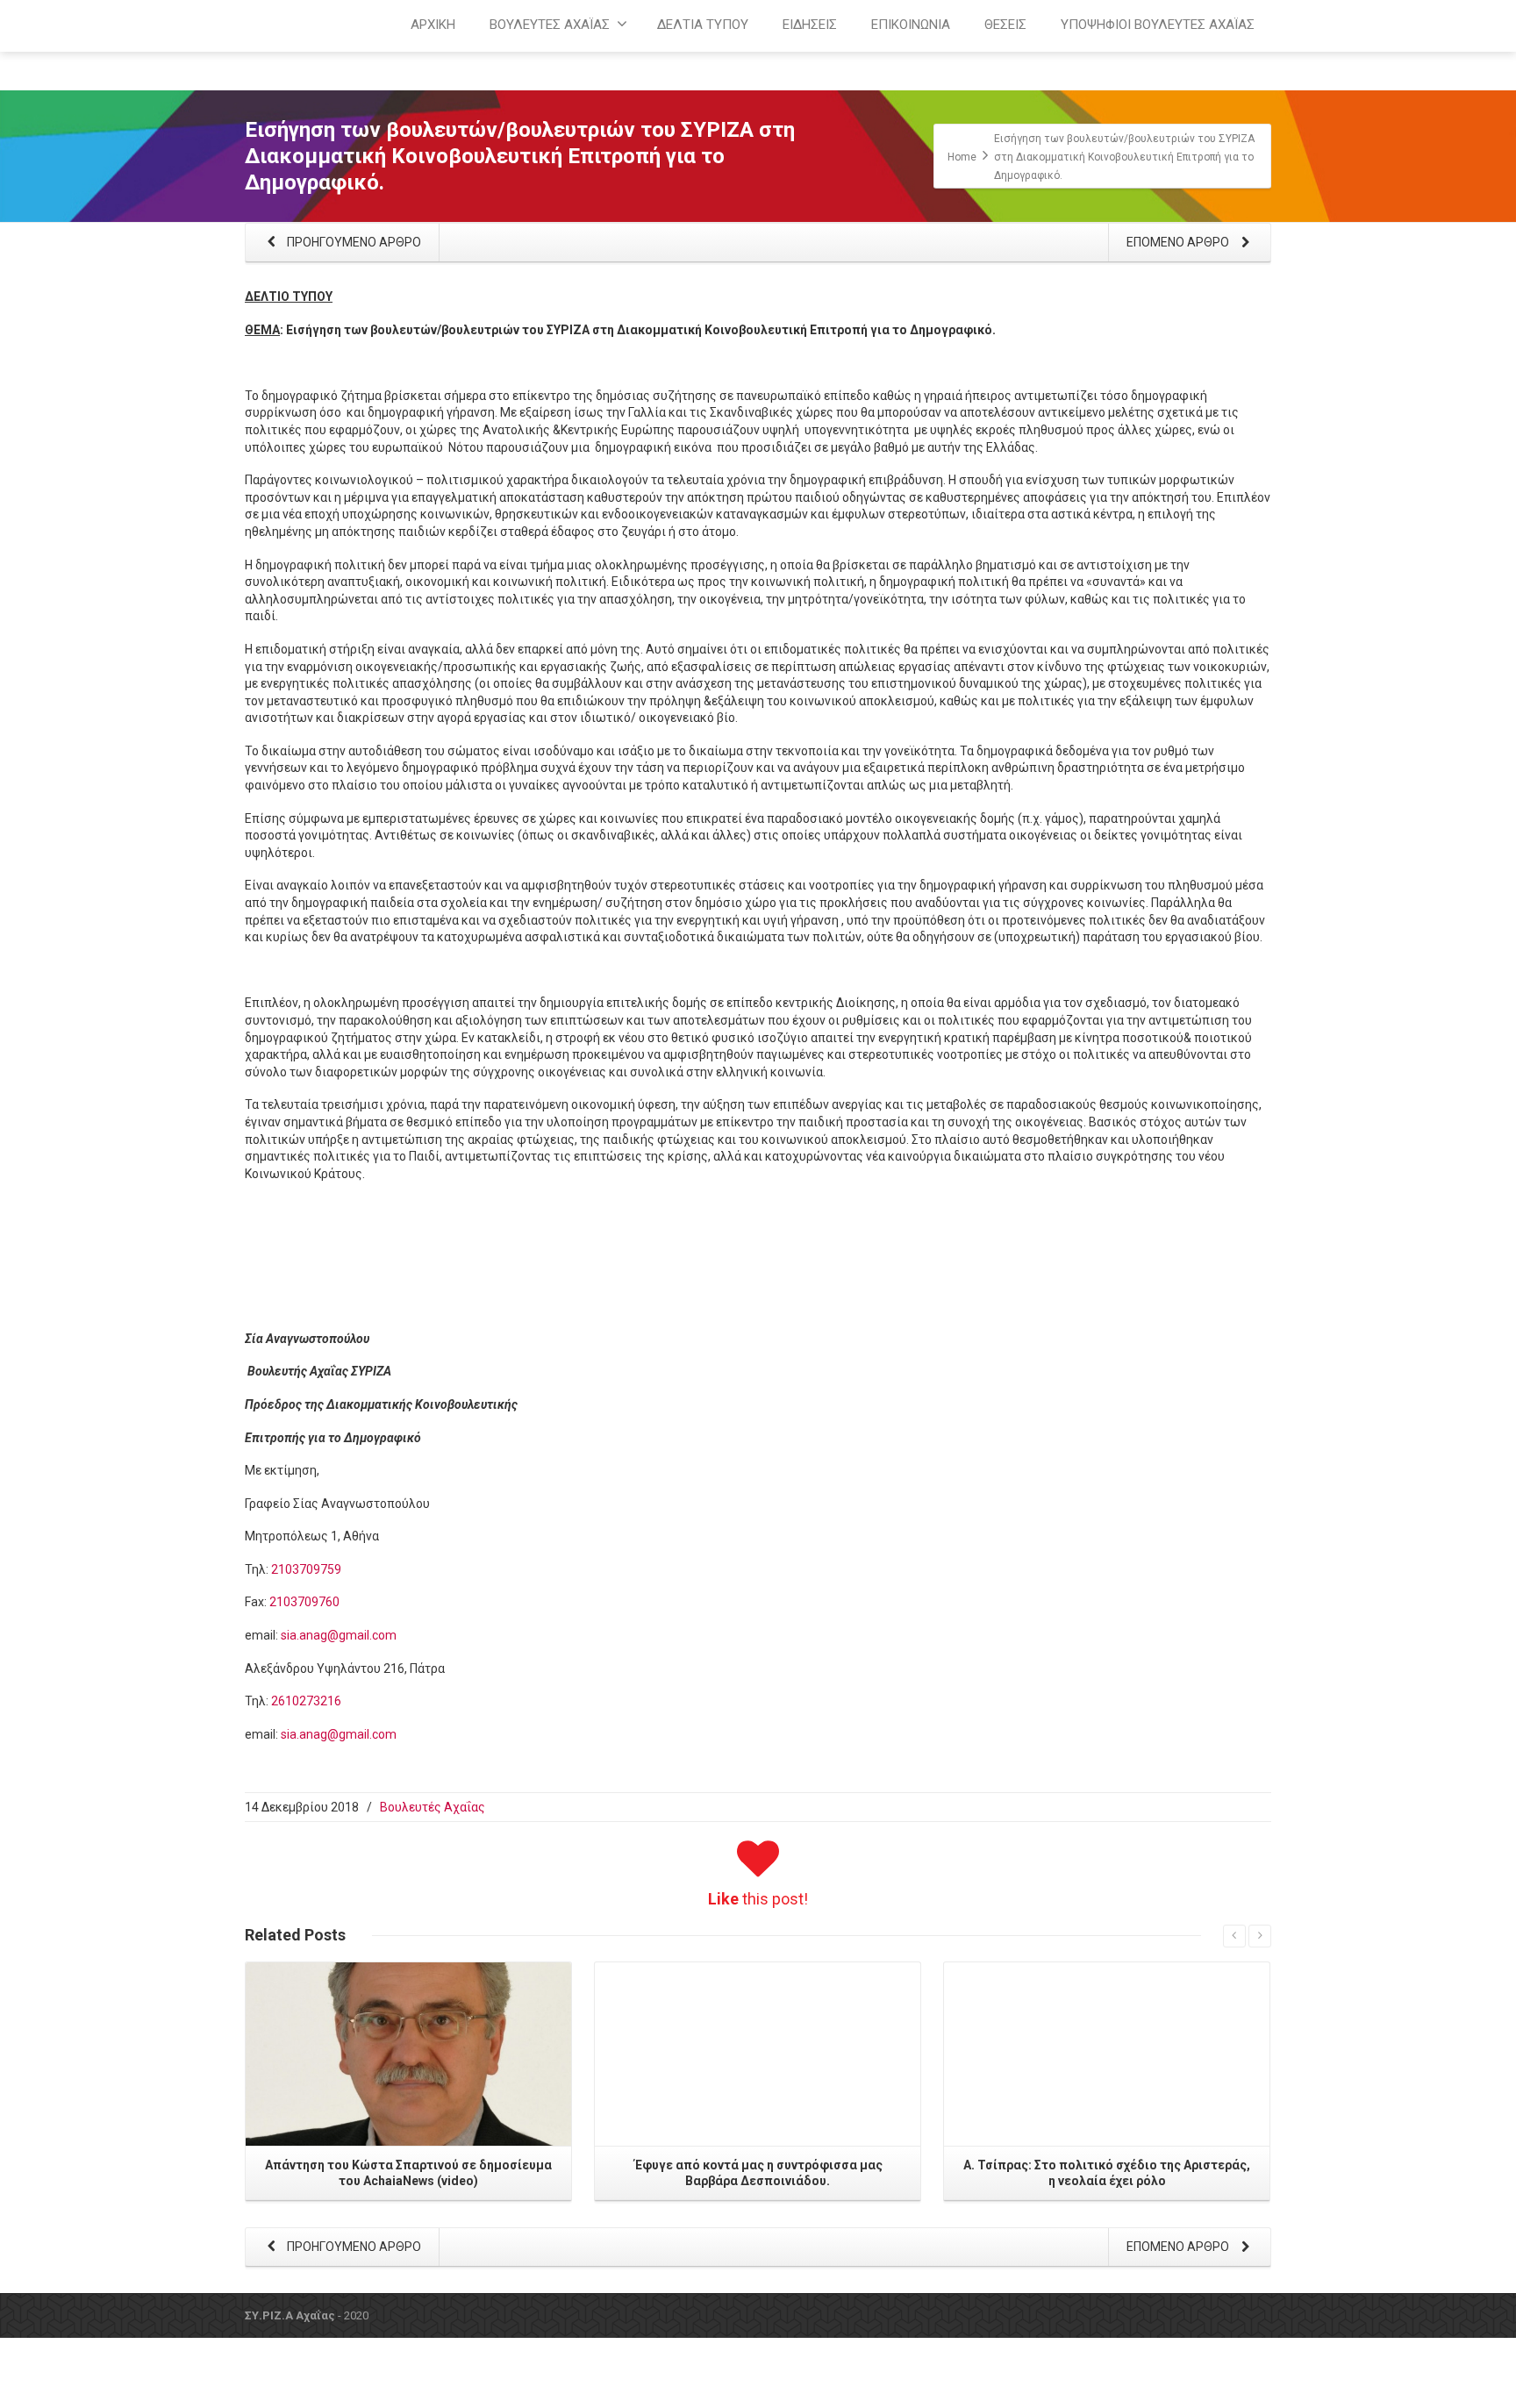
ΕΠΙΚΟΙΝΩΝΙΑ (911, 25)
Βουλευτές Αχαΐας (433, 1807)
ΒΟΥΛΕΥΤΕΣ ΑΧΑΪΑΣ (550, 25)
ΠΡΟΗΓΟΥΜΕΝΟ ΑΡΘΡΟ (353, 242)
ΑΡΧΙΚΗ (433, 25)
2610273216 (306, 1701)
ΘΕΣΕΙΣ (1005, 25)
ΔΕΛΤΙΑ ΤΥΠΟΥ (703, 25)
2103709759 (306, 1569)
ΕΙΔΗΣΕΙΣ (810, 25)
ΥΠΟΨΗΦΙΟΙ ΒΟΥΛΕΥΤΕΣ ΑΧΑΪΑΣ (1158, 25)
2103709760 (304, 1602)
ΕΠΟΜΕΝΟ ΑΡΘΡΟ (1179, 242)
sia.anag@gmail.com (339, 1635)
